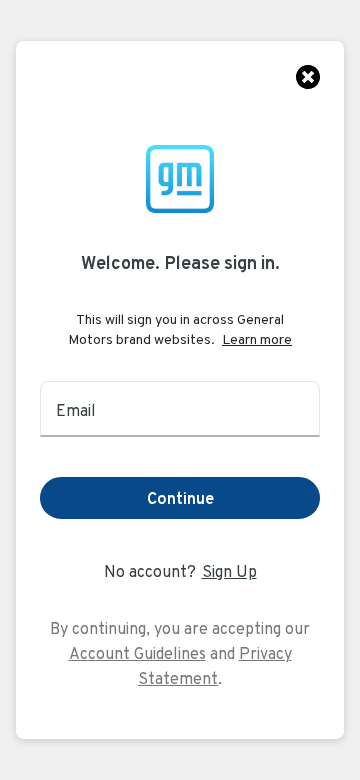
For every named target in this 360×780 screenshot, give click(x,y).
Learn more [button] (257, 339)
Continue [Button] (180, 498)
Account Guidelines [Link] (137, 653)
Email (76, 410)
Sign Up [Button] (229, 571)
